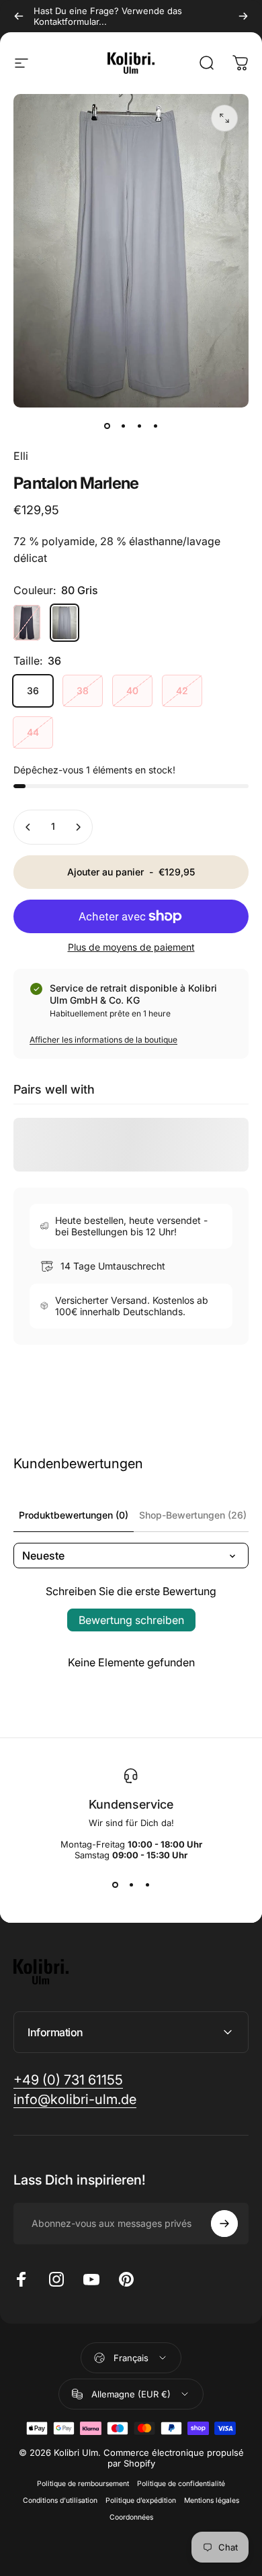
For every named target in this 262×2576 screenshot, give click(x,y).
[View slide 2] (131, 1885)
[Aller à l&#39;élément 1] (123, 426)
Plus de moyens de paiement (131, 947)
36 (33, 690)
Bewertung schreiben (131, 1620)
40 (132, 690)
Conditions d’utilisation (60, 2500)
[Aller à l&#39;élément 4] (155, 426)
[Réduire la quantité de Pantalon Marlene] (28, 827)
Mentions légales (212, 2500)
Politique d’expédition (141, 2500)
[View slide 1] (115, 1885)
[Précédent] (19, 16)
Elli (21, 456)
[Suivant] (243, 16)
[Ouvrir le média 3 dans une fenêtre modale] (224, 118)
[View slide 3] (147, 1885)
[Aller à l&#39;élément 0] (107, 426)
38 (83, 690)
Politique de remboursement (83, 2484)
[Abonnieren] (224, 2224)
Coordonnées (131, 2517)
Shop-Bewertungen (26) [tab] (193, 1515)
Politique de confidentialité (181, 2484)
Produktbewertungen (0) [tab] (74, 1515)
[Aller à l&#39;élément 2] (139, 426)
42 (182, 690)
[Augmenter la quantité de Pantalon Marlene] (78, 827)
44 (33, 732)
